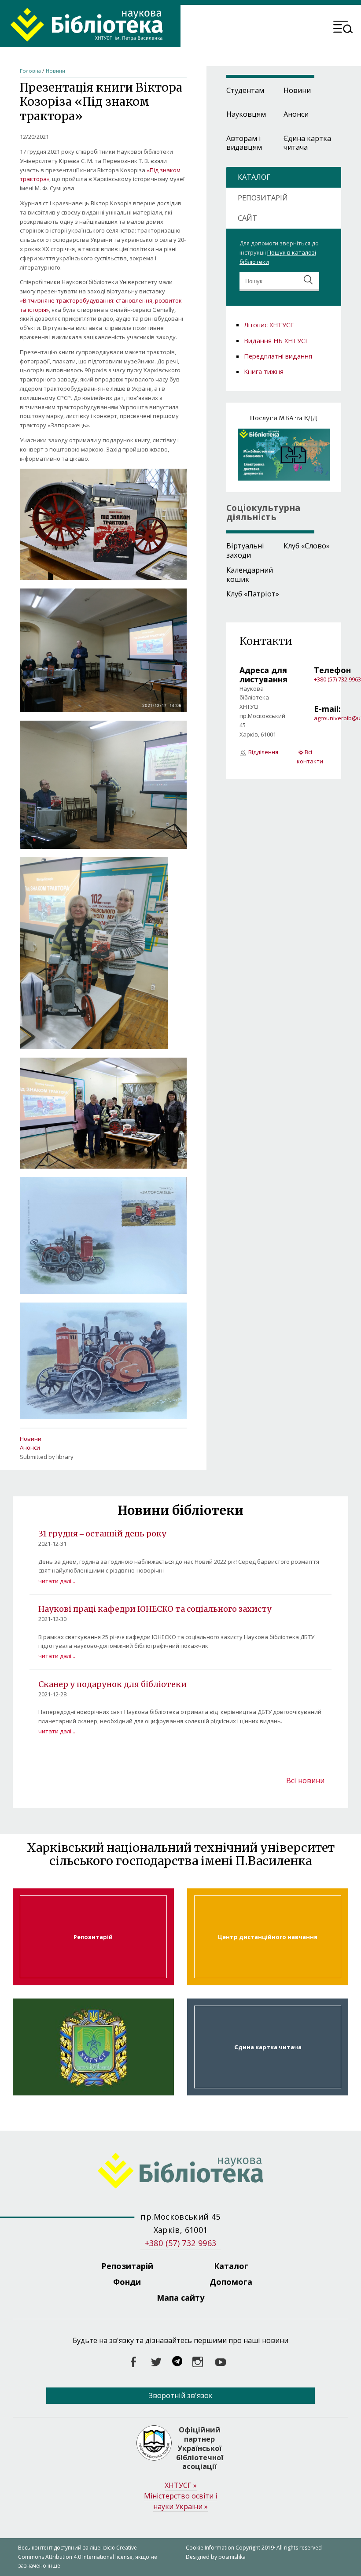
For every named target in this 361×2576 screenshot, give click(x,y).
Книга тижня (264, 371)
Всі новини (305, 1780)
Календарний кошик (250, 575)
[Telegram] (177, 2362)
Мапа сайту (180, 2298)
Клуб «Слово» (307, 546)
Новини (55, 71)
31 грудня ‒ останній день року (102, 1534)
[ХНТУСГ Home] (181, 2172)
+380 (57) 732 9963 (337, 679)
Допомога (231, 2282)
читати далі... (57, 1581)
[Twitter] (156, 2362)
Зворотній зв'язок (181, 2395)
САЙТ (247, 218)
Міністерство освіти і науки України (180, 2501)
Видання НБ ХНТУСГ (276, 341)
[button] (343, 28)
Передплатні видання (278, 356)
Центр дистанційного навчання (268, 1937)
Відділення (263, 752)
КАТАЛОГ (254, 177)
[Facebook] (133, 2362)
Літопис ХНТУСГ (269, 325)
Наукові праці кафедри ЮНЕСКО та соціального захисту (155, 1609)
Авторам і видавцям (244, 143)
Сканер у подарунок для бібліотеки (112, 1684)
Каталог (231, 2266)
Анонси (30, 1447)
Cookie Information (210, 2548)
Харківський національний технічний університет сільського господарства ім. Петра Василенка (93, 2047)
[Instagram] (198, 2362)
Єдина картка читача (307, 143)
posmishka (232, 2557)
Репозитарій (93, 1937)
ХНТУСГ (181, 2485)
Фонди (127, 2282)
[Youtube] (221, 2362)
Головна (30, 71)
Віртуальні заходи (245, 550)
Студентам (245, 90)
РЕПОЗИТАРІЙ (263, 198)
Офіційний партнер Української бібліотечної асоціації (200, 2448)
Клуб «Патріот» (253, 594)
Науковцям (246, 114)
